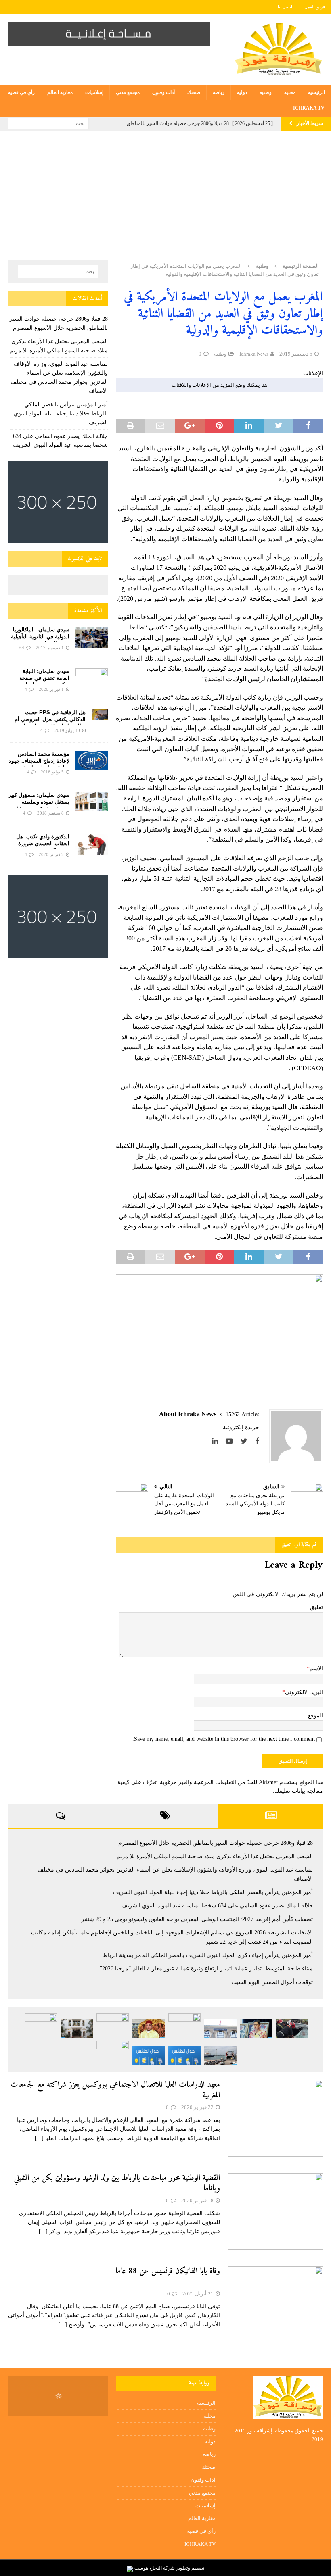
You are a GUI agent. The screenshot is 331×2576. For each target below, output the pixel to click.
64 (22, 648)
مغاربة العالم (60, 92)
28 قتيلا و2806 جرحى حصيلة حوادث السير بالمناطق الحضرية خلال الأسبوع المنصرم (216, 1843)
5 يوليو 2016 (52, 772)
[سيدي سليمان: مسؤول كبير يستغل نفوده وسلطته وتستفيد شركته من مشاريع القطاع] (92, 801)
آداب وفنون (163, 92)
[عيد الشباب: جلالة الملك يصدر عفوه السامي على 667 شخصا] (113, 2053)
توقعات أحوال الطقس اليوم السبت (272, 1982)
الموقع (315, 1716)
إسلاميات (94, 92)
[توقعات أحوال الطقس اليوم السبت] (184, 2055)
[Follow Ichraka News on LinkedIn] (218, 1441)
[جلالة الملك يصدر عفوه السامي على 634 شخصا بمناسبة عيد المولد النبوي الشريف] (149, 2028)
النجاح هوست (148, 2568)
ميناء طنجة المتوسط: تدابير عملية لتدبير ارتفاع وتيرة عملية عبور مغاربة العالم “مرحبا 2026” (206, 1968)
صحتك (194, 92)
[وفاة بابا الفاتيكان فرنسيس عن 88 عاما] (275, 2305)
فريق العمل (315, 7)
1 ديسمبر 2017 (50, 648)
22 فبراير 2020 (197, 2107)
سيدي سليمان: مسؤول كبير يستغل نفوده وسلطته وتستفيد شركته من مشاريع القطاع (39, 805)
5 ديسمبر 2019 (296, 354)
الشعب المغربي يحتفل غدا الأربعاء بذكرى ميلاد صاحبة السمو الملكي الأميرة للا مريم (215, 1856)
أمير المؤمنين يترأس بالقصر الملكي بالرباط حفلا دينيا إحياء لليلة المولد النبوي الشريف (61, 414)
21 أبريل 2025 (198, 2294)
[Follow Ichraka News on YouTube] (232, 1441)
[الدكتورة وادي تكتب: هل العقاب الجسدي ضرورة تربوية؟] (92, 844)
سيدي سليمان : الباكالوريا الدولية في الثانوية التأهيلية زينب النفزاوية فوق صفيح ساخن (40, 640)
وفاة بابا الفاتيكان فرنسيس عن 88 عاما (168, 2271)
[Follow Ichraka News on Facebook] (257, 1441)
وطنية (266, 92)
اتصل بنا (285, 7)
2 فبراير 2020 (51, 854)
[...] (39, 2138)
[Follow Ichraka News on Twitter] (247, 1441)
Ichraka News (254, 354)
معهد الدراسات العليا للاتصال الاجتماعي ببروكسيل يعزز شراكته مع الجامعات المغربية (115, 2090)
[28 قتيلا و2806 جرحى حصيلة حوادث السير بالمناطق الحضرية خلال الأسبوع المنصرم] (292, 2028)
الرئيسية (316, 92)
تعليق (316, 1607)
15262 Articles (242, 1414)
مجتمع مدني (128, 92)
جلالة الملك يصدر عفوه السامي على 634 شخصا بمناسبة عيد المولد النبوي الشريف (217, 1906)
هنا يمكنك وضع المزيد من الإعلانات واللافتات (219, 385)
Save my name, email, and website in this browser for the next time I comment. (224, 1739)
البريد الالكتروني (304, 1692)
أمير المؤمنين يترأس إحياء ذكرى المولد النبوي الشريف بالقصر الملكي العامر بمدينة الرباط (208, 1955)
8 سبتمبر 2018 (50, 813)
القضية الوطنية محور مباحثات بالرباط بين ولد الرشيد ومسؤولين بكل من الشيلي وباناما (117, 2183)
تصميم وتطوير (190, 2568)
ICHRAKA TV (309, 108)
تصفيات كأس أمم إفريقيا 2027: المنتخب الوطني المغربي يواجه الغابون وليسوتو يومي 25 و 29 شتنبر (197, 1919)
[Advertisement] (165, 199)
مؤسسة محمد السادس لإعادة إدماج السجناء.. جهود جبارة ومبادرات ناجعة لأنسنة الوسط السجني (39, 764)
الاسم (316, 1668)
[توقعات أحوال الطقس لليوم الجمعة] (149, 2055)
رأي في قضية (21, 92)
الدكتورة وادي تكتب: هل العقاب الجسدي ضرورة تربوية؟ (43, 843)
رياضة (219, 92)
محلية (290, 92)
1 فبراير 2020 (51, 689)
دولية (242, 92)
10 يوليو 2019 (67, 730)
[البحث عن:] (48, 123)
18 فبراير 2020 (197, 2200)
